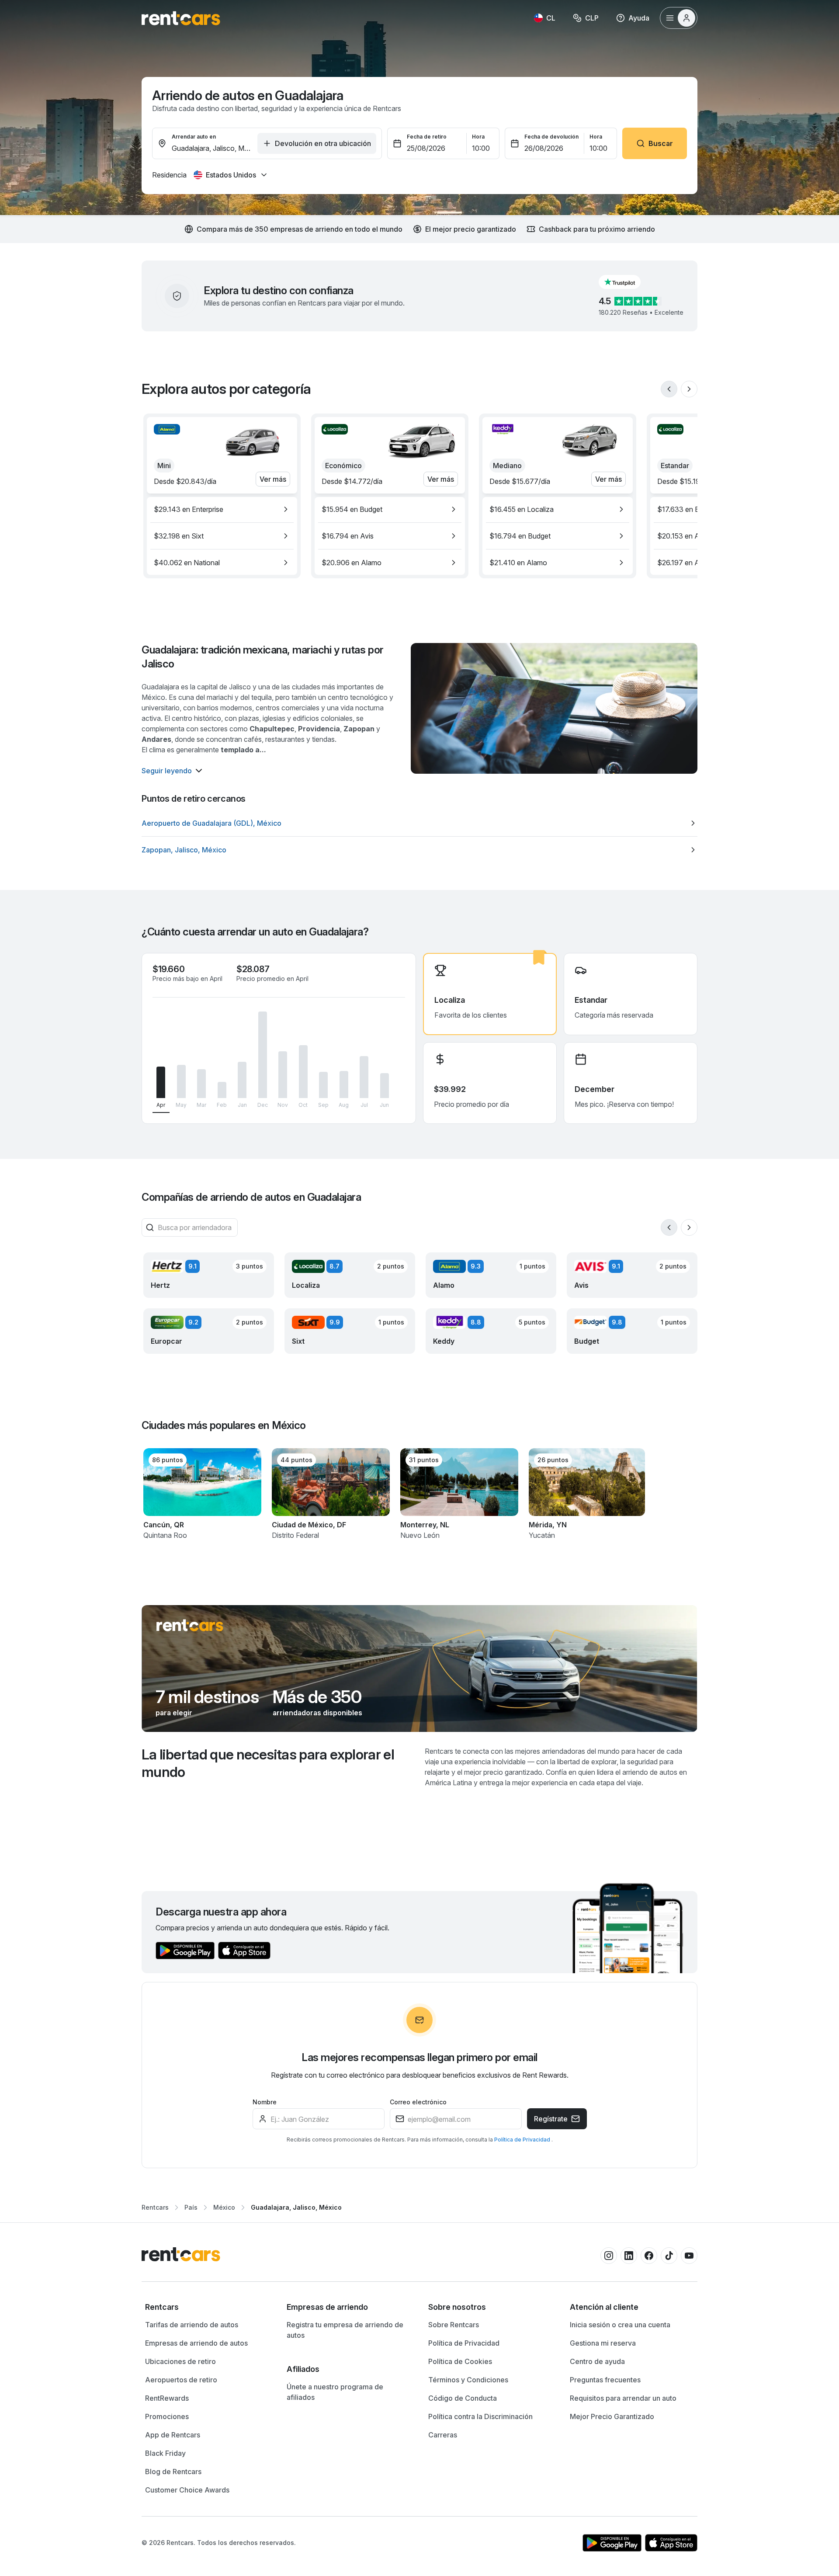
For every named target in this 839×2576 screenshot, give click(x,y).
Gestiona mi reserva (603, 2343)
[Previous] (669, 389)
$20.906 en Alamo (352, 563)
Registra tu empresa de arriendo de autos (345, 2330)
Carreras (443, 2435)
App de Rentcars (173, 2435)
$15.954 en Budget (352, 509)
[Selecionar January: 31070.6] (242, 1080)
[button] (627, 282)
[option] (222, 509)
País (191, 2207)
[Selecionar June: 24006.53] (385, 1086)
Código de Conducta (463, 2398)
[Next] (689, 389)
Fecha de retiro (427, 137)
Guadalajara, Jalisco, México (296, 2207)
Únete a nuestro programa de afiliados (335, 2392)
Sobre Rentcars (454, 2325)
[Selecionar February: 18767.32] (222, 1090)
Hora (478, 137)
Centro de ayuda (597, 2361)
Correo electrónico (418, 2102)
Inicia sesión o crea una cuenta (620, 2325)
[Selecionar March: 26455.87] (201, 1084)
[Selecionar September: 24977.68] (323, 1085)
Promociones (167, 2416)
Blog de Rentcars (173, 2472)
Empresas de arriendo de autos (196, 2343)
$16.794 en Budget (520, 536)
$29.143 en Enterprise (189, 509)
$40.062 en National (187, 563)
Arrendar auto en (194, 137)
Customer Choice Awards (187, 2490)
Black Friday (165, 2453)
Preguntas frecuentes (605, 2380)
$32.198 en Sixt (179, 536)
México (224, 2207)
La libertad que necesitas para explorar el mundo (268, 1763)
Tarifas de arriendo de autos (192, 2325)
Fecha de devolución (551, 137)
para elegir (174, 1713)
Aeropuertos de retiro (181, 2380)
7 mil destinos (207, 1697)
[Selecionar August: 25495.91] (344, 1085)
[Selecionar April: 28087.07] (161, 1082)
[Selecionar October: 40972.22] (303, 1072)
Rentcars (155, 2207)
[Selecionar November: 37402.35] (283, 1075)
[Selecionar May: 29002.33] (181, 1081)
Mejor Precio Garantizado (612, 2416)
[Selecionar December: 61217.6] (263, 1055)
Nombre (265, 2102)
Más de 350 (317, 1697)
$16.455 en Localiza (522, 509)
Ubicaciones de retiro (180, 2361)
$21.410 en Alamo (518, 563)
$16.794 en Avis (348, 536)
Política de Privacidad (523, 2140)
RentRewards (167, 2398)
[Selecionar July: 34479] (364, 1077)
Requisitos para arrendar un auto (623, 2398)
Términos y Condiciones (468, 2380)
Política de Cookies (460, 2361)
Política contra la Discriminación (480, 2416)
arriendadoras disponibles (317, 1713)
